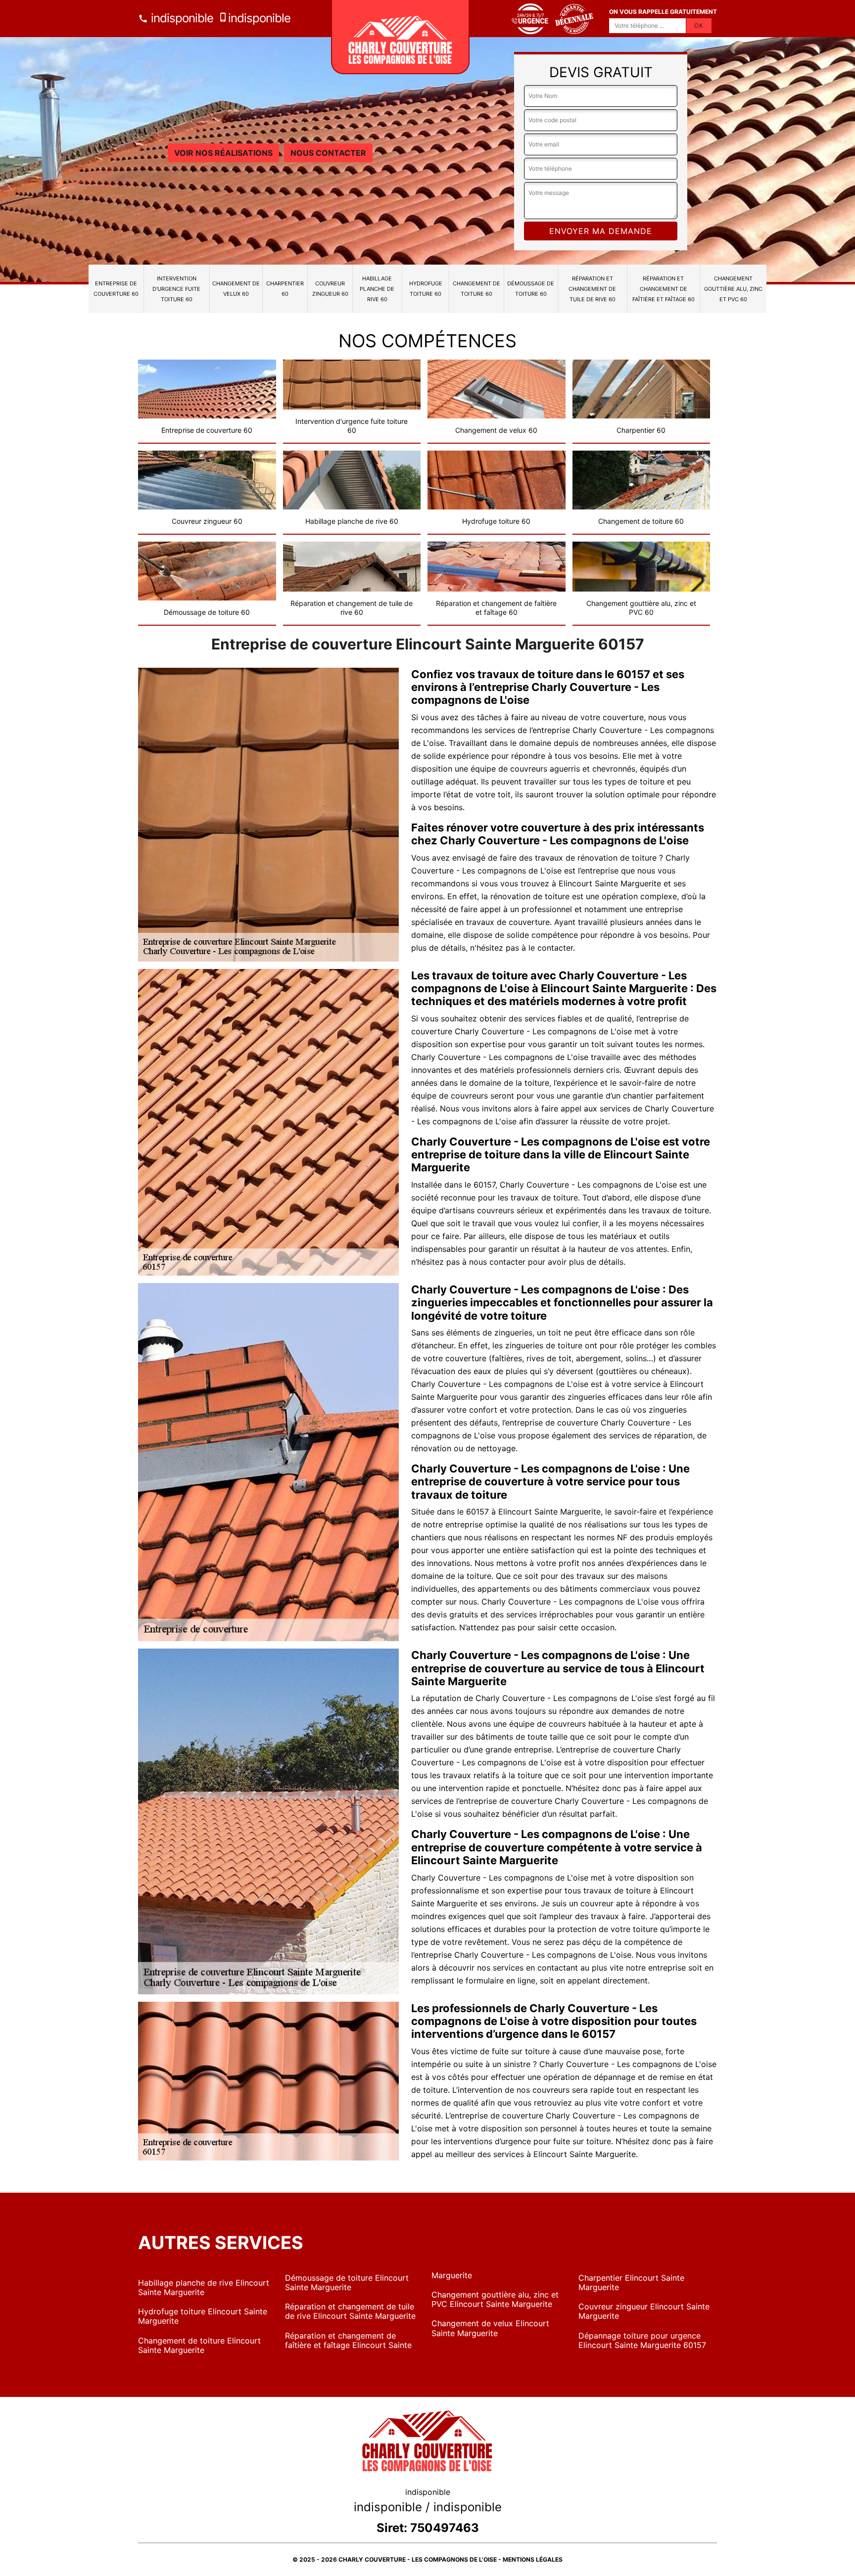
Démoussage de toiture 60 (531, 289)
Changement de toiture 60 (476, 289)
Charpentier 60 (285, 289)
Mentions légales (533, 2559)
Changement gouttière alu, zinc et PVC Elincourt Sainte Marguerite (495, 2299)
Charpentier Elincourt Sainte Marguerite (631, 2282)
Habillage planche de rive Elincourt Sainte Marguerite (204, 2287)
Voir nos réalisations (223, 153)
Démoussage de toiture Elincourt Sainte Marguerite (347, 2282)
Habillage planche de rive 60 (377, 289)
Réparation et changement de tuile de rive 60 (592, 289)
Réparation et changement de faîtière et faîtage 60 (664, 289)
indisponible (181, 18)
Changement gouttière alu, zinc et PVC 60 (733, 289)
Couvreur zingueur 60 (330, 289)
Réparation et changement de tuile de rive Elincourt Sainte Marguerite (350, 2311)
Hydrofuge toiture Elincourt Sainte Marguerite (203, 2316)
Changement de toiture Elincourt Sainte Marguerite (199, 2345)
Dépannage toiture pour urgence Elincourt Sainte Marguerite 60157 (642, 2340)
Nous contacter (328, 153)
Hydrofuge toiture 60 (426, 289)
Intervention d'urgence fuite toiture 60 (176, 289)
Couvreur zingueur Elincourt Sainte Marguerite (644, 2311)
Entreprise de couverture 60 (116, 289)
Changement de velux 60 (236, 289)
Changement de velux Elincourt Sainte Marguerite (490, 2328)
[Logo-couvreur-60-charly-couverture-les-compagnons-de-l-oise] (400, 37)
